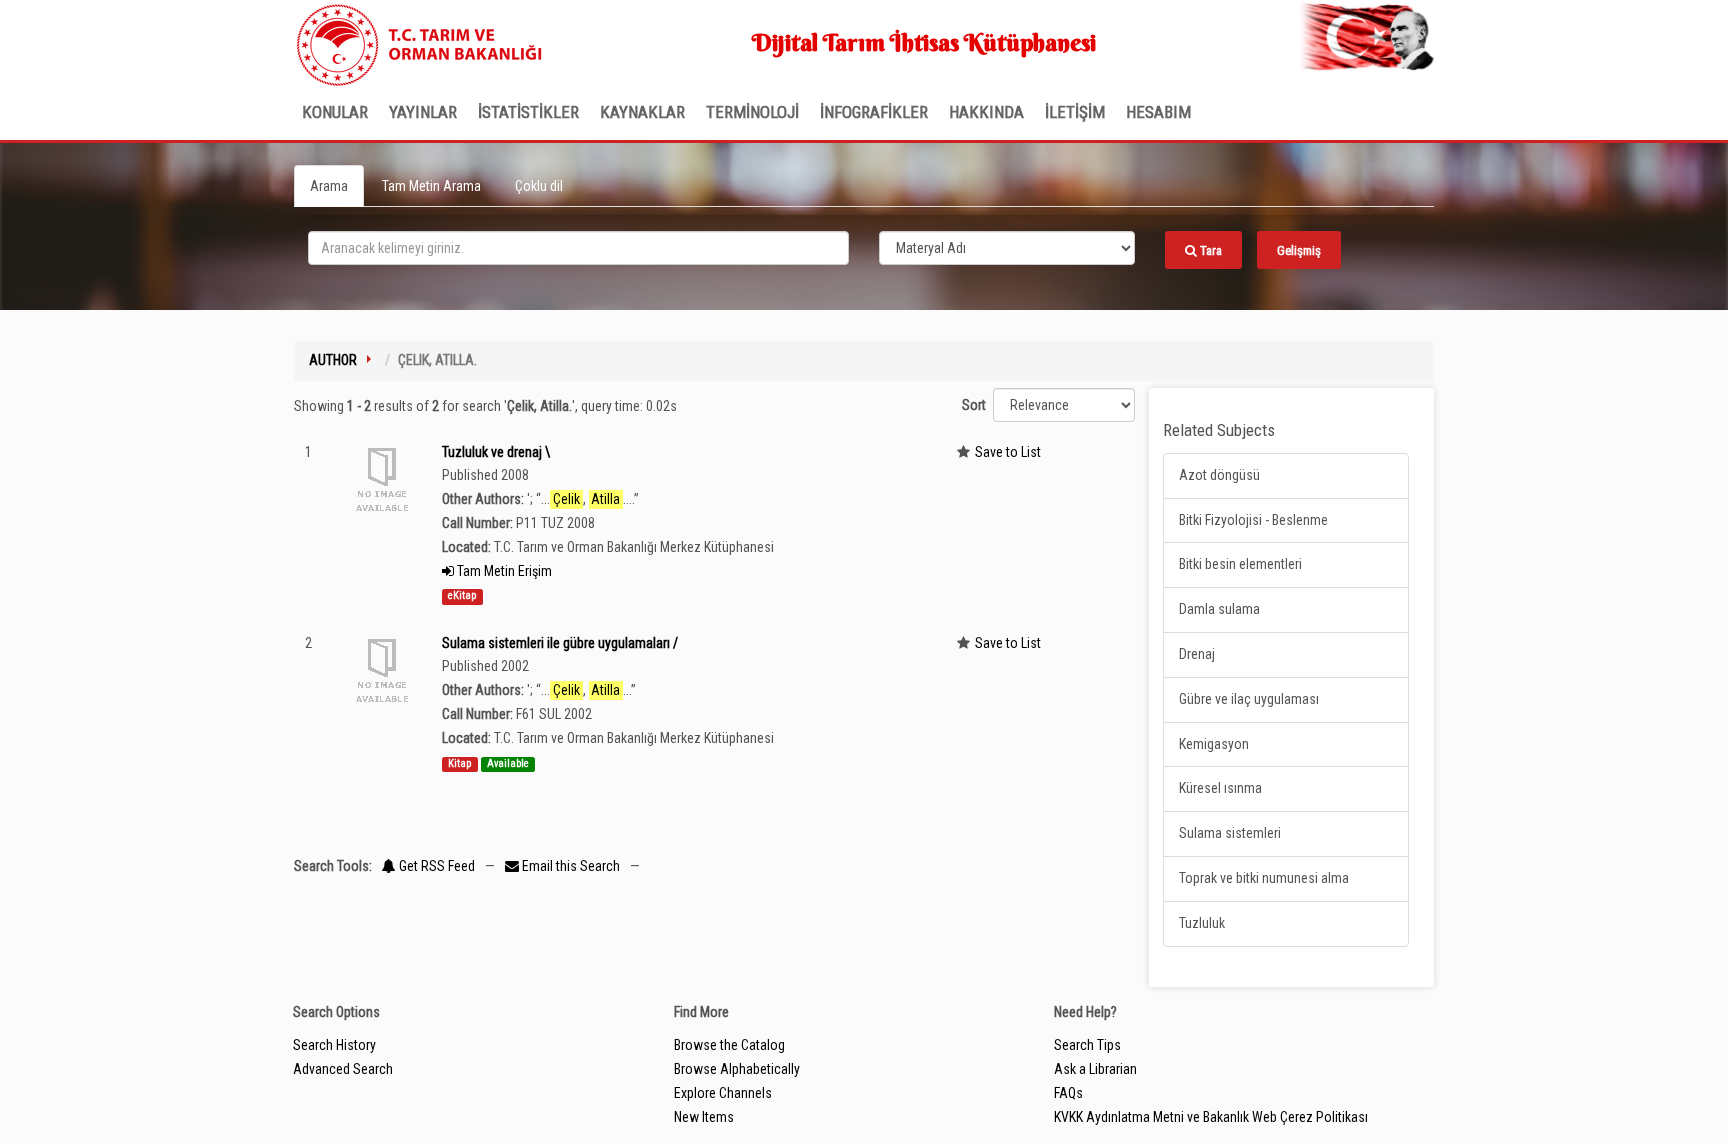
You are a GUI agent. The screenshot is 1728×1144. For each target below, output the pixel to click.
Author (333, 360)
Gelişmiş (1299, 250)
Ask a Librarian (1095, 1069)
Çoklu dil (539, 186)
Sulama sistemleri (1230, 833)
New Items (704, 1117)
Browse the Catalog (729, 1045)
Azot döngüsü (1219, 475)
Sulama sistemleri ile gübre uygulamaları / (560, 643)
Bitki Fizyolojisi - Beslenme (1253, 520)
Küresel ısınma (1220, 788)
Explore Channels (723, 1093)
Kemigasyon (1214, 744)
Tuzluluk (1202, 923)
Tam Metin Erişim (503, 571)
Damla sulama (1219, 609)
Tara (1209, 250)
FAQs (1068, 1093)
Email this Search (571, 866)
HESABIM (1158, 112)
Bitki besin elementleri (1240, 564)
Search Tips (1087, 1045)
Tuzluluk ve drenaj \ (496, 452)
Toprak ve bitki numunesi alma (1264, 878)
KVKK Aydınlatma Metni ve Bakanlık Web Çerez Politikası (1211, 1117)
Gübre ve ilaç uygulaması (1249, 699)
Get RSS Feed (435, 866)
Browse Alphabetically (737, 1069)
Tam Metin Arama (431, 186)
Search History (334, 1045)
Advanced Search (343, 1069)
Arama (329, 186)
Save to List (1008, 452)
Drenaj (1197, 654)
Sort (974, 405)
